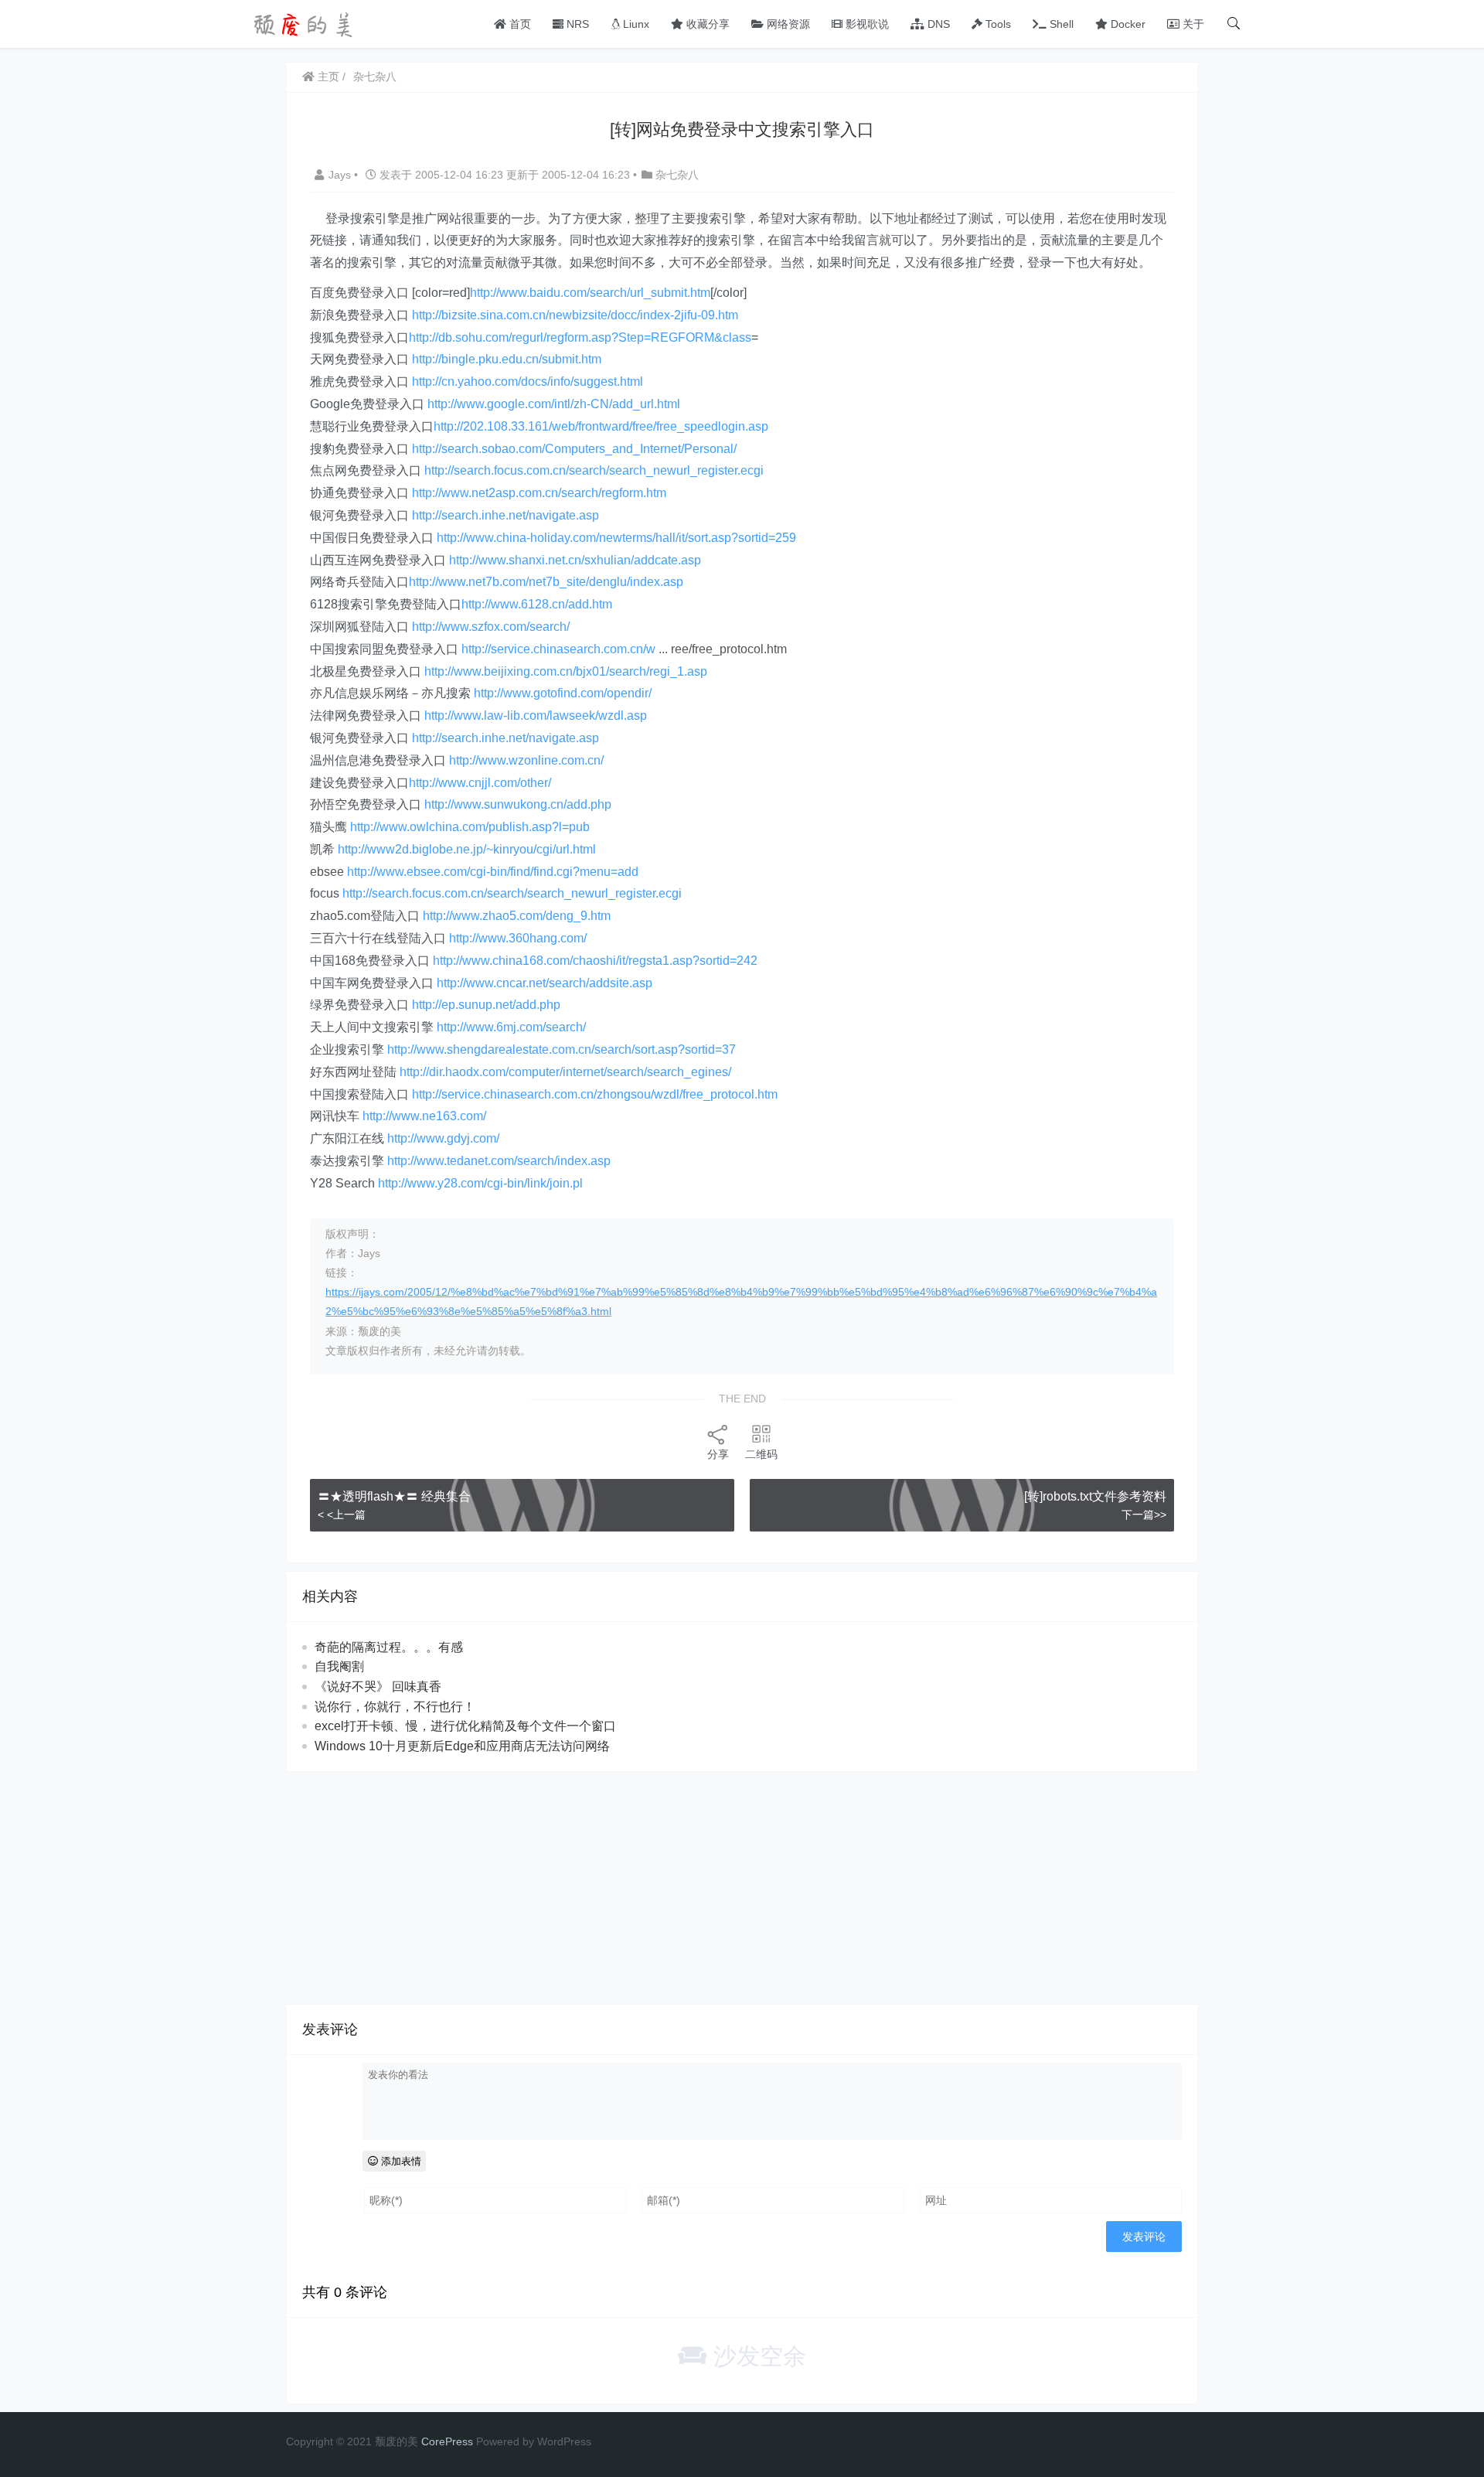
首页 (519, 24)
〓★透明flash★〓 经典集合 (394, 1496)
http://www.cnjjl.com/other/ (480, 783)
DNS (937, 24)
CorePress (447, 2441)
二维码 (761, 1454)
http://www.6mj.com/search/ (511, 1027)
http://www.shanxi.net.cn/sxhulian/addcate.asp (575, 560)
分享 (718, 1454)
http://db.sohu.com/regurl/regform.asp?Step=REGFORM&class (580, 337)
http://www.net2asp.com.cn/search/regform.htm (539, 493)
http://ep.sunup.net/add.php (486, 1005)
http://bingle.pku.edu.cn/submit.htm (507, 359)
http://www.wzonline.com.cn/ (526, 760)
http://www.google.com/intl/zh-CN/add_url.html (554, 404)
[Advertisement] (742, 1888)
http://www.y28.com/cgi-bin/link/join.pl (480, 1183)
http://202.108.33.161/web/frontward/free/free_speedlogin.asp (601, 426)
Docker (1127, 24)
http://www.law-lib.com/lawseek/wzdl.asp (536, 716)
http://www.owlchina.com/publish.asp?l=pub (470, 827)
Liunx (635, 24)
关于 (1192, 24)
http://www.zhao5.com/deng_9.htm (517, 916)
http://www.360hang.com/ (518, 938)
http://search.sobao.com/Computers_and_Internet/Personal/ (574, 449)
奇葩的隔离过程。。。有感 (389, 1647)
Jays (341, 175)
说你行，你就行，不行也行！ (395, 1707)
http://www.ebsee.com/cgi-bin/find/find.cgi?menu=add (493, 872)
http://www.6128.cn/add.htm (537, 604)
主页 (327, 77)
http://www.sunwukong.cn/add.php (518, 804)
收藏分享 (706, 24)
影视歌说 (866, 24)
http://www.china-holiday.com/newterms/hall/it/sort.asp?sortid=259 (616, 538)
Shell (1060, 24)
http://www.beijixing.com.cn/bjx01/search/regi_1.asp (566, 671)
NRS (576, 24)
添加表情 (400, 2161)
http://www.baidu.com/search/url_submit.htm (590, 293)
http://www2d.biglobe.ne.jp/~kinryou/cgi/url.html (467, 849)
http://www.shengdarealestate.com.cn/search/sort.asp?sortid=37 (562, 1049)
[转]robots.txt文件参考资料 (1095, 1496)
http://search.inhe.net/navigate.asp (505, 515)
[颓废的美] (305, 23)
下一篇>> (1144, 1514)
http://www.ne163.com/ (424, 1116)
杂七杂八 (375, 77)
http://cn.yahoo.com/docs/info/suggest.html (528, 382)
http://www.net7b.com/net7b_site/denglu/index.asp (546, 582)
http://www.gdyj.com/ (443, 1138)
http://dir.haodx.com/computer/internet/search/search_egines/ (565, 1072)
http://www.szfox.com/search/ (491, 627)
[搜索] (1234, 24)
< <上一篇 (342, 1514)
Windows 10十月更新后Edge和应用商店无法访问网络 (462, 1746)
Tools (997, 24)
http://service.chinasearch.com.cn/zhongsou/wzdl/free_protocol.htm (595, 1094)
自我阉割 (339, 1666)
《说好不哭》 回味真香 (378, 1687)
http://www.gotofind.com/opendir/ (563, 693)
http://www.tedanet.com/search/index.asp (499, 1161)
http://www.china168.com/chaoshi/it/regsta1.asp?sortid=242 (595, 961)
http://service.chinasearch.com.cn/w (558, 649)
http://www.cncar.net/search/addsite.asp (545, 983)
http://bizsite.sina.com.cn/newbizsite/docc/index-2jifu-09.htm (575, 315)
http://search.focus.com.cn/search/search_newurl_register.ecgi (594, 470)
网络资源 (787, 24)
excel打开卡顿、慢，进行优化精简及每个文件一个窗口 (465, 1726)
